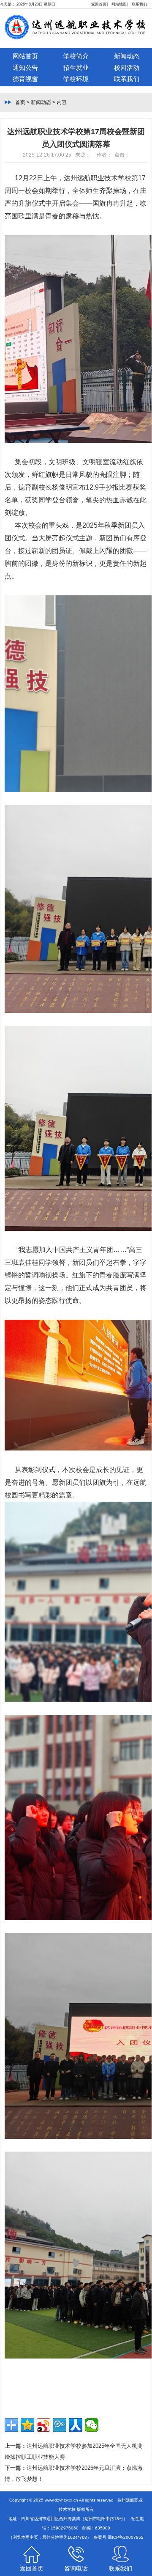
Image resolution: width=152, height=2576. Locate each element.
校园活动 (127, 67)
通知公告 (25, 67)
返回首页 (99, 4)
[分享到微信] (92, 2425)
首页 (20, 102)
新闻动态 (127, 56)
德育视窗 (25, 79)
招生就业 (76, 67)
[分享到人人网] (76, 2425)
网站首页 (25, 56)
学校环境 (76, 79)
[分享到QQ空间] (27, 2425)
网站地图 (119, 4)
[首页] (74, 38)
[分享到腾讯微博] (60, 2425)
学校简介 (76, 56)
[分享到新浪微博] (43, 2425)
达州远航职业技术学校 (98, 178)
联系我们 (139, 4)
